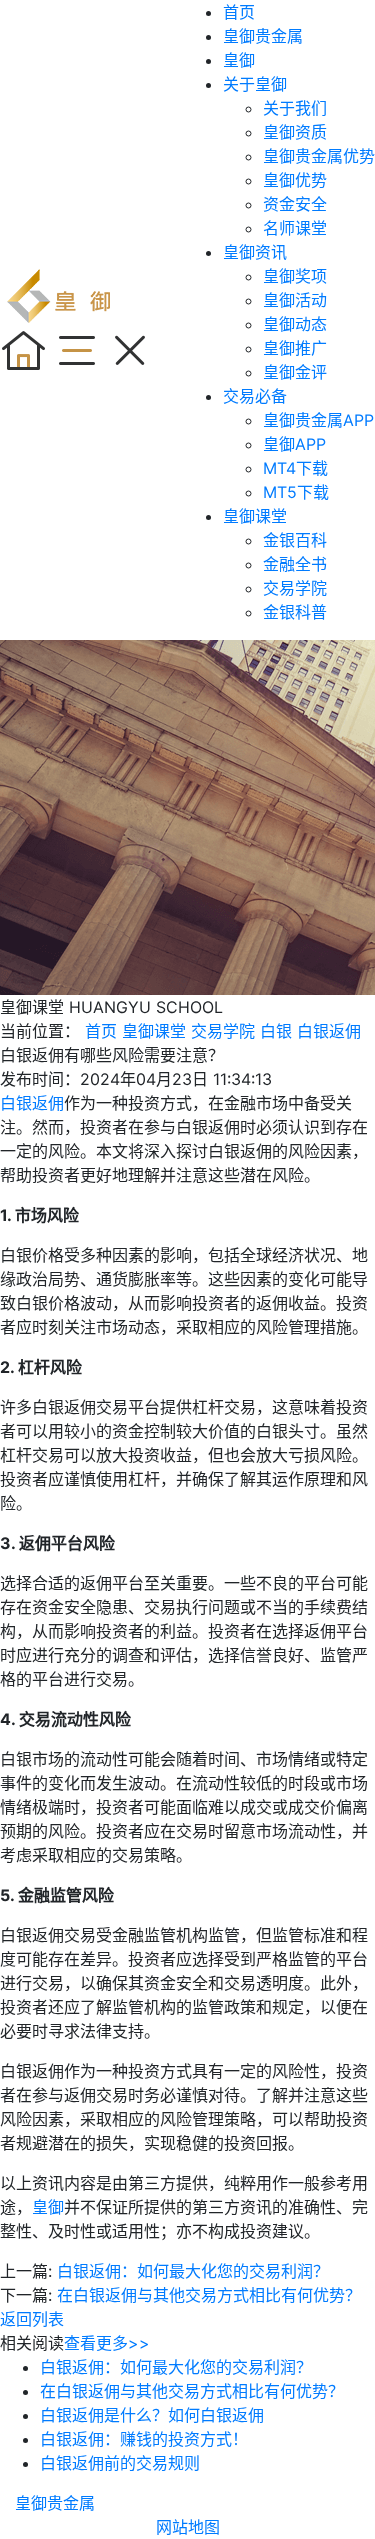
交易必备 (255, 396)
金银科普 (295, 612)
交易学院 (295, 588)
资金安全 (295, 204)
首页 (239, 12)
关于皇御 (255, 84)
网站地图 (188, 2527)
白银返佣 (329, 1031)
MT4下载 (295, 468)
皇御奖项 (295, 276)
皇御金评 (295, 372)
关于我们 (295, 108)
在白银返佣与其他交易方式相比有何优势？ (209, 2295)
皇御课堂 (255, 516)
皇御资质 (295, 132)
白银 (276, 1031)
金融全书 (295, 564)
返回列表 (32, 2319)
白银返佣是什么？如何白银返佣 (152, 2415)
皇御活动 (295, 300)
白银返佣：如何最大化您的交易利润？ (193, 2271)
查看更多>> (107, 2343)
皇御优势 (295, 180)
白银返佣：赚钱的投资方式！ (144, 2439)
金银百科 (295, 540)
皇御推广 (295, 348)
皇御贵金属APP (318, 420)
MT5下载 (296, 492)
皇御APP (294, 444)
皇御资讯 (255, 252)
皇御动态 (295, 324)
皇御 (239, 60)
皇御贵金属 (263, 36)
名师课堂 (295, 228)
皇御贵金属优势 (319, 156)
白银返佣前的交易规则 (120, 2463)
